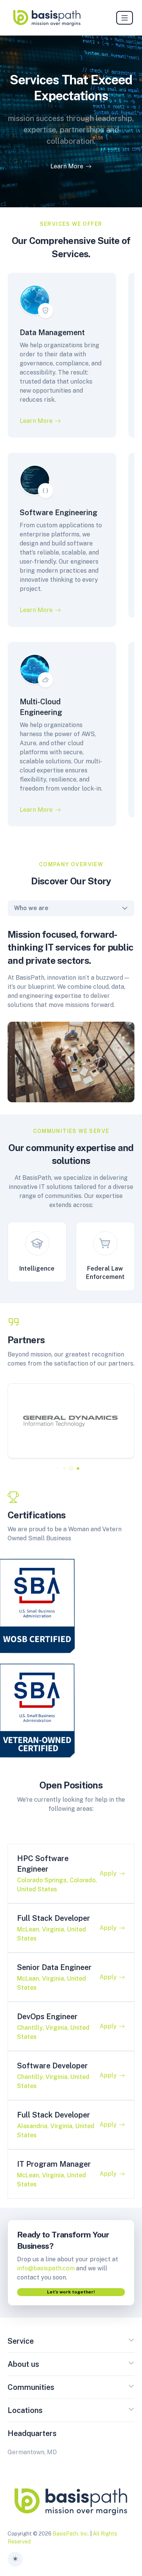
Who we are (31, 908)
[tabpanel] (71, 1009)
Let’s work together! (71, 2292)
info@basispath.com (46, 2268)
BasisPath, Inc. (71, 2534)
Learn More (67, 166)
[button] (57, 1468)
